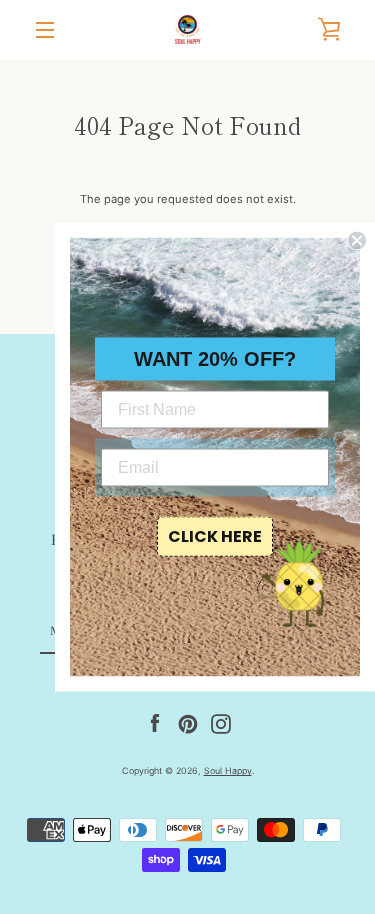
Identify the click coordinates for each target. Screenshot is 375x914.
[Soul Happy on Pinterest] (188, 724)
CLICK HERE (215, 536)
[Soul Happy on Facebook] (155, 724)
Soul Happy (228, 770)
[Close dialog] (357, 241)
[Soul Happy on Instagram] (221, 724)
